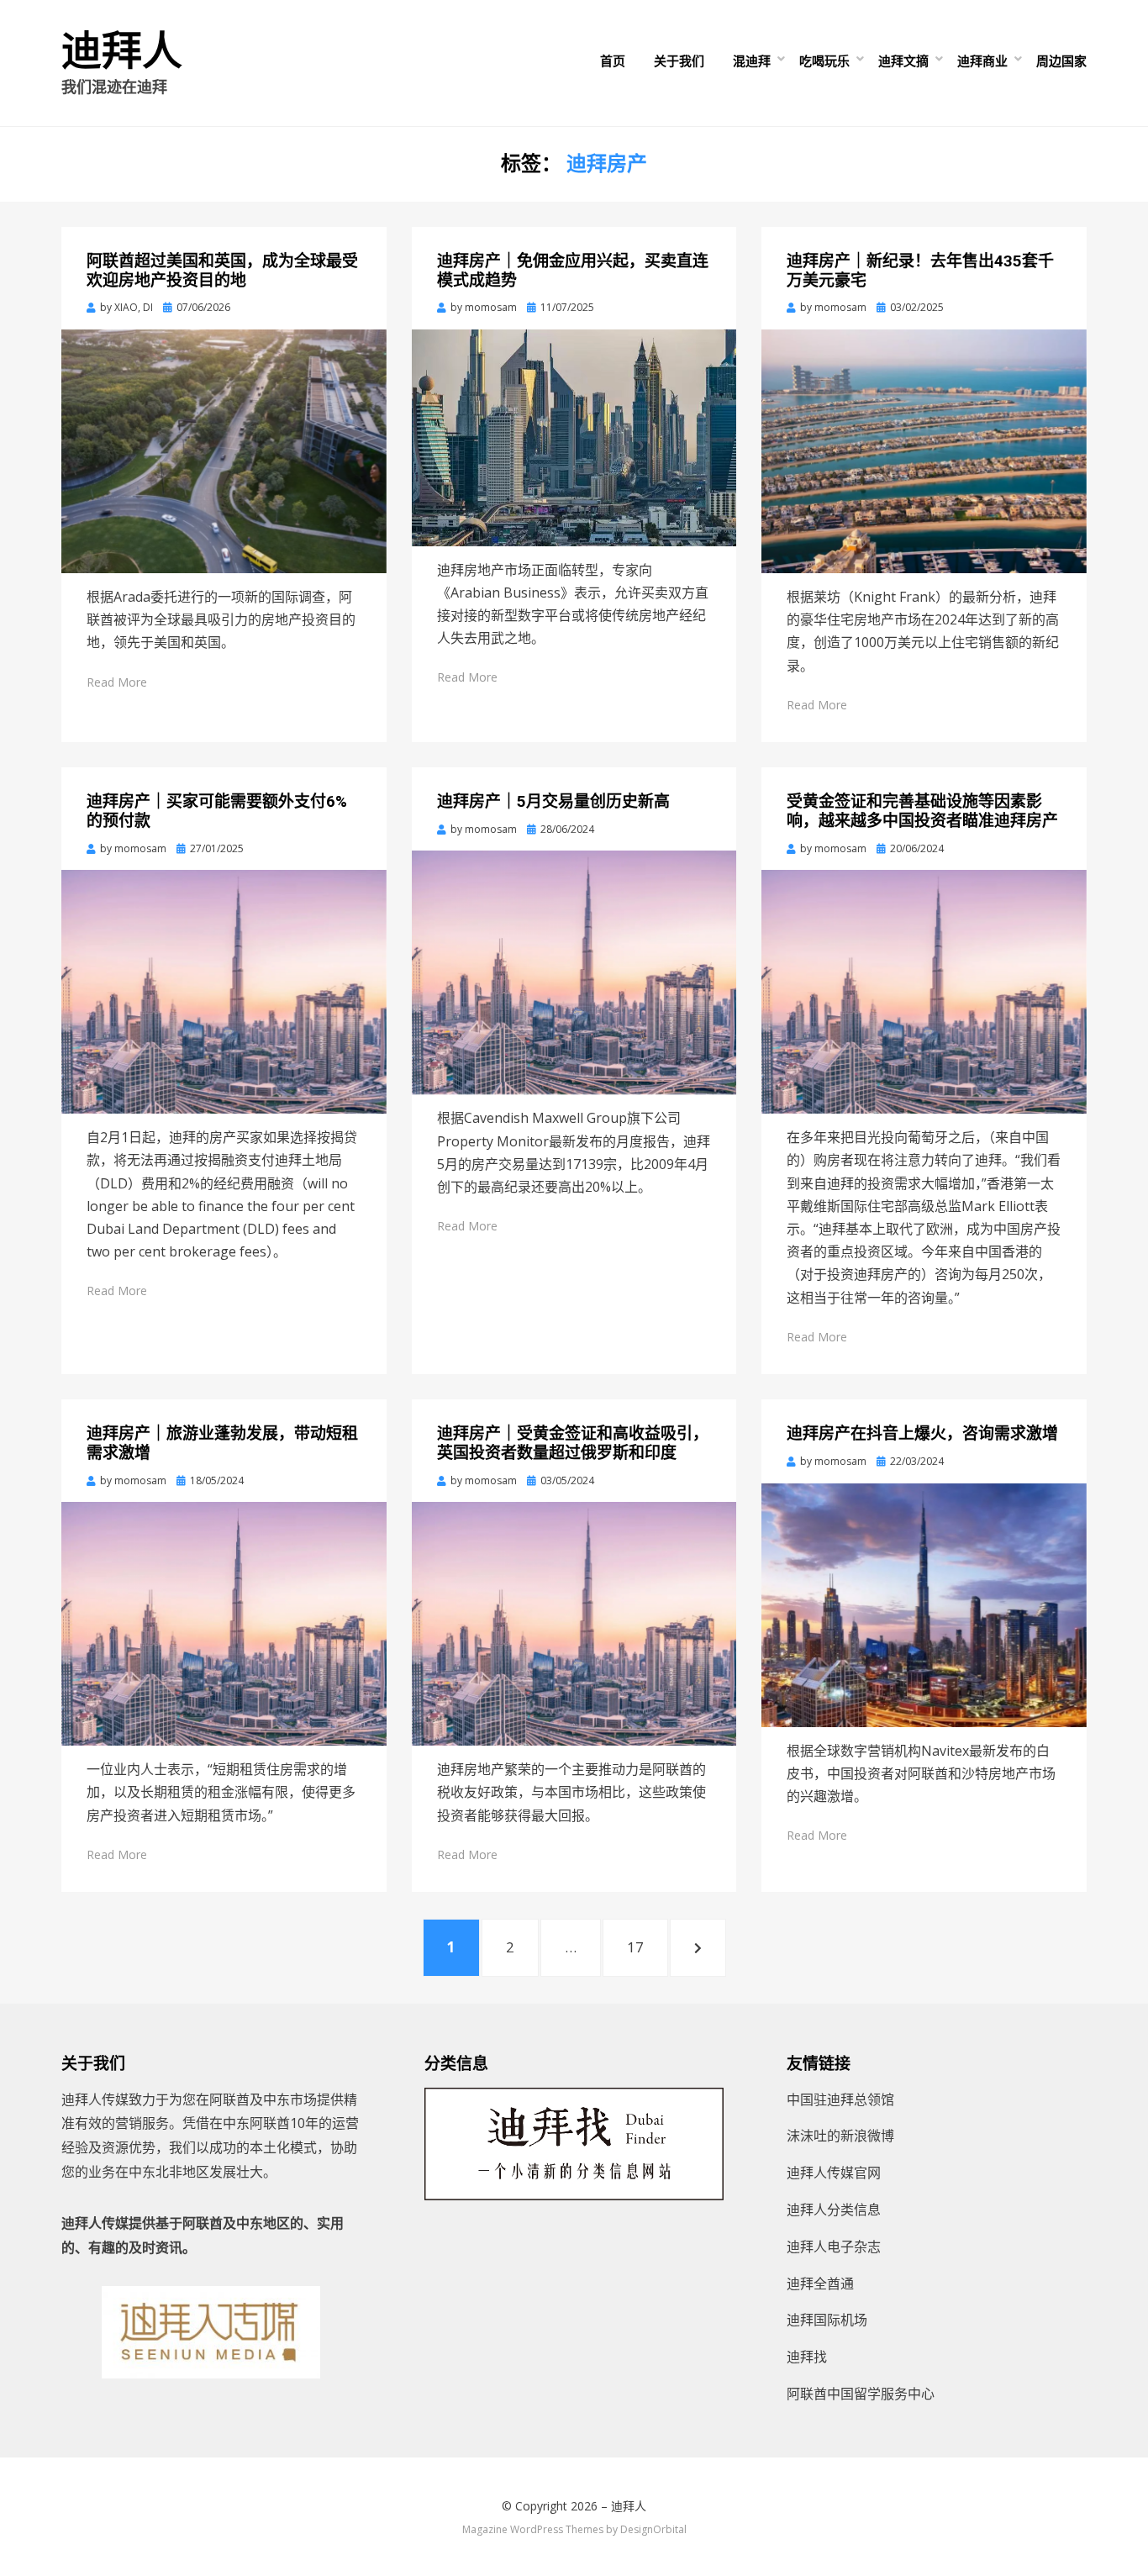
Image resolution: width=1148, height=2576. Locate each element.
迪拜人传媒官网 (834, 2173)
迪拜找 (807, 2357)
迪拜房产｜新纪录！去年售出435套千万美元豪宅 (920, 271)
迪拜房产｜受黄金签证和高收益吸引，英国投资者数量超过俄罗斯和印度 (573, 1443)
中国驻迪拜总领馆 (840, 2099)
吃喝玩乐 (824, 61)
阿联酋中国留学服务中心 (861, 2394)
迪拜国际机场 (827, 2320)
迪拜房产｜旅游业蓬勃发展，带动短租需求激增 (222, 1443)
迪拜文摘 (903, 61)
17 (644, 1946)
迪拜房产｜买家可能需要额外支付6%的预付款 (217, 811)
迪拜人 (122, 51)
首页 (613, 61)
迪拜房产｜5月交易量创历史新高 (553, 801)
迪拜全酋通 (820, 2284)
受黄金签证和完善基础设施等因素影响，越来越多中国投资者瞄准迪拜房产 (922, 811)
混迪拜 (752, 61)
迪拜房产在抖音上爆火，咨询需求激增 (922, 1433)
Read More (117, 682)
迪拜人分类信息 (834, 2210)
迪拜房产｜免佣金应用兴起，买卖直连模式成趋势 (573, 271)
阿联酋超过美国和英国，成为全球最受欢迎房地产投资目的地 (222, 271)
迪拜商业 (982, 61)
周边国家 (1061, 61)
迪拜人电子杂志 (834, 2247)
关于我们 (679, 61)
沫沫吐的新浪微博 (840, 2136)
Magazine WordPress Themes (533, 2529)
